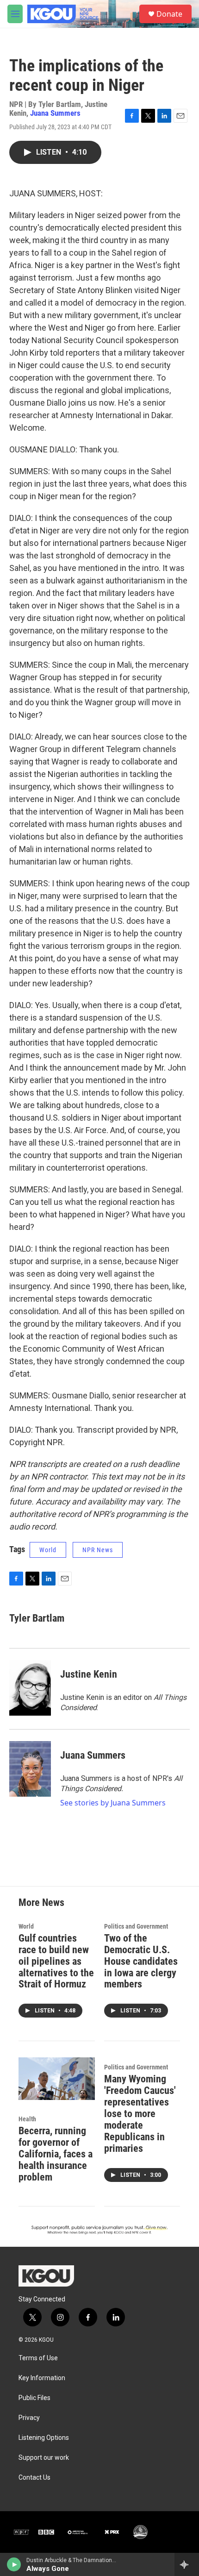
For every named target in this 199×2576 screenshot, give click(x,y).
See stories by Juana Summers (113, 1803)
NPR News (98, 1550)
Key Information (42, 2378)
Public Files (34, 2398)
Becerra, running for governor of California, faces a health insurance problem (56, 2154)
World (48, 1550)
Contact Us (34, 2478)
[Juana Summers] (30, 1769)
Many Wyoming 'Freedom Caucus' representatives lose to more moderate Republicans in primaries (140, 2114)
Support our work (44, 2458)
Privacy (29, 2418)
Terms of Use (38, 2358)
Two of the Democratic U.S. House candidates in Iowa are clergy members (141, 1961)
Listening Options (44, 2438)
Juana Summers (55, 113)
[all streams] (187, 2564)
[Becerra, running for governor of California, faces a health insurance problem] (57, 2079)
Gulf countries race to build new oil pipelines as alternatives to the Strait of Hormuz (56, 1961)
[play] (14, 2564)
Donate (169, 14)
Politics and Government (136, 1926)
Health (27, 2119)
